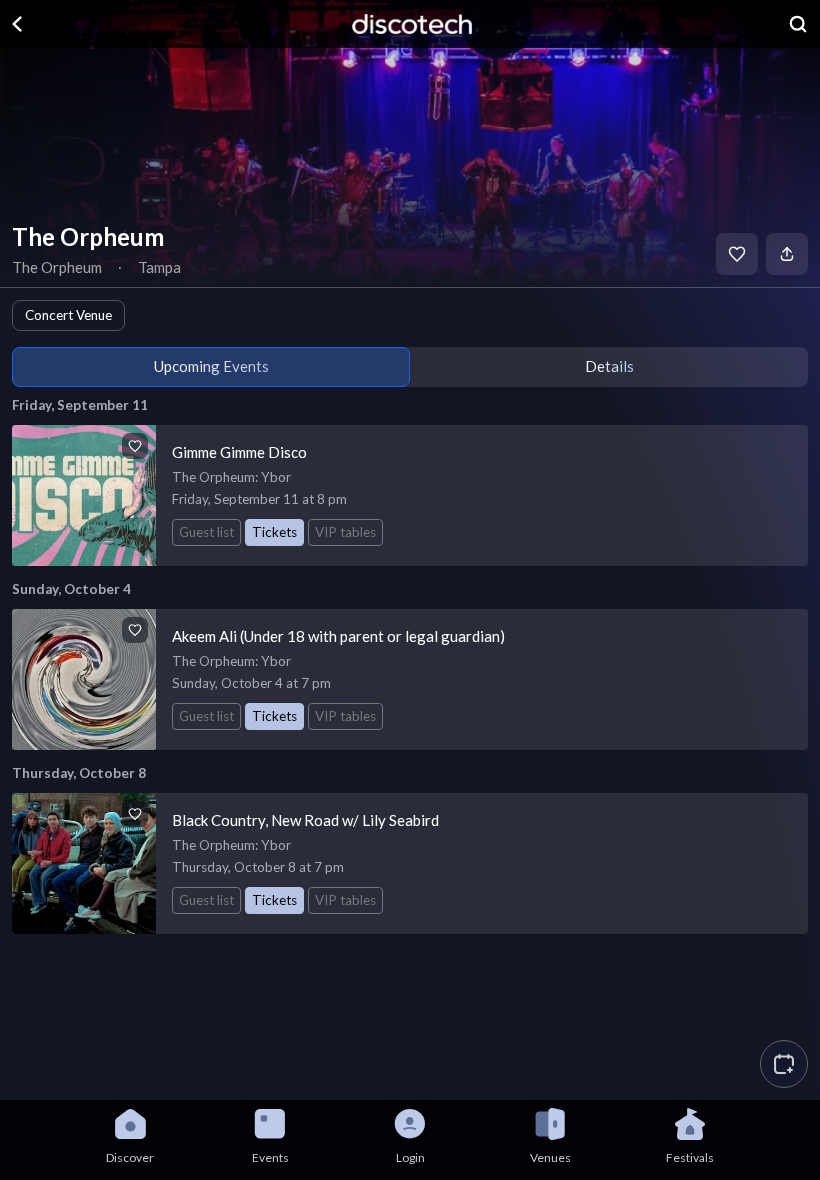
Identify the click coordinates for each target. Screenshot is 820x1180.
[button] (784, 1064)
